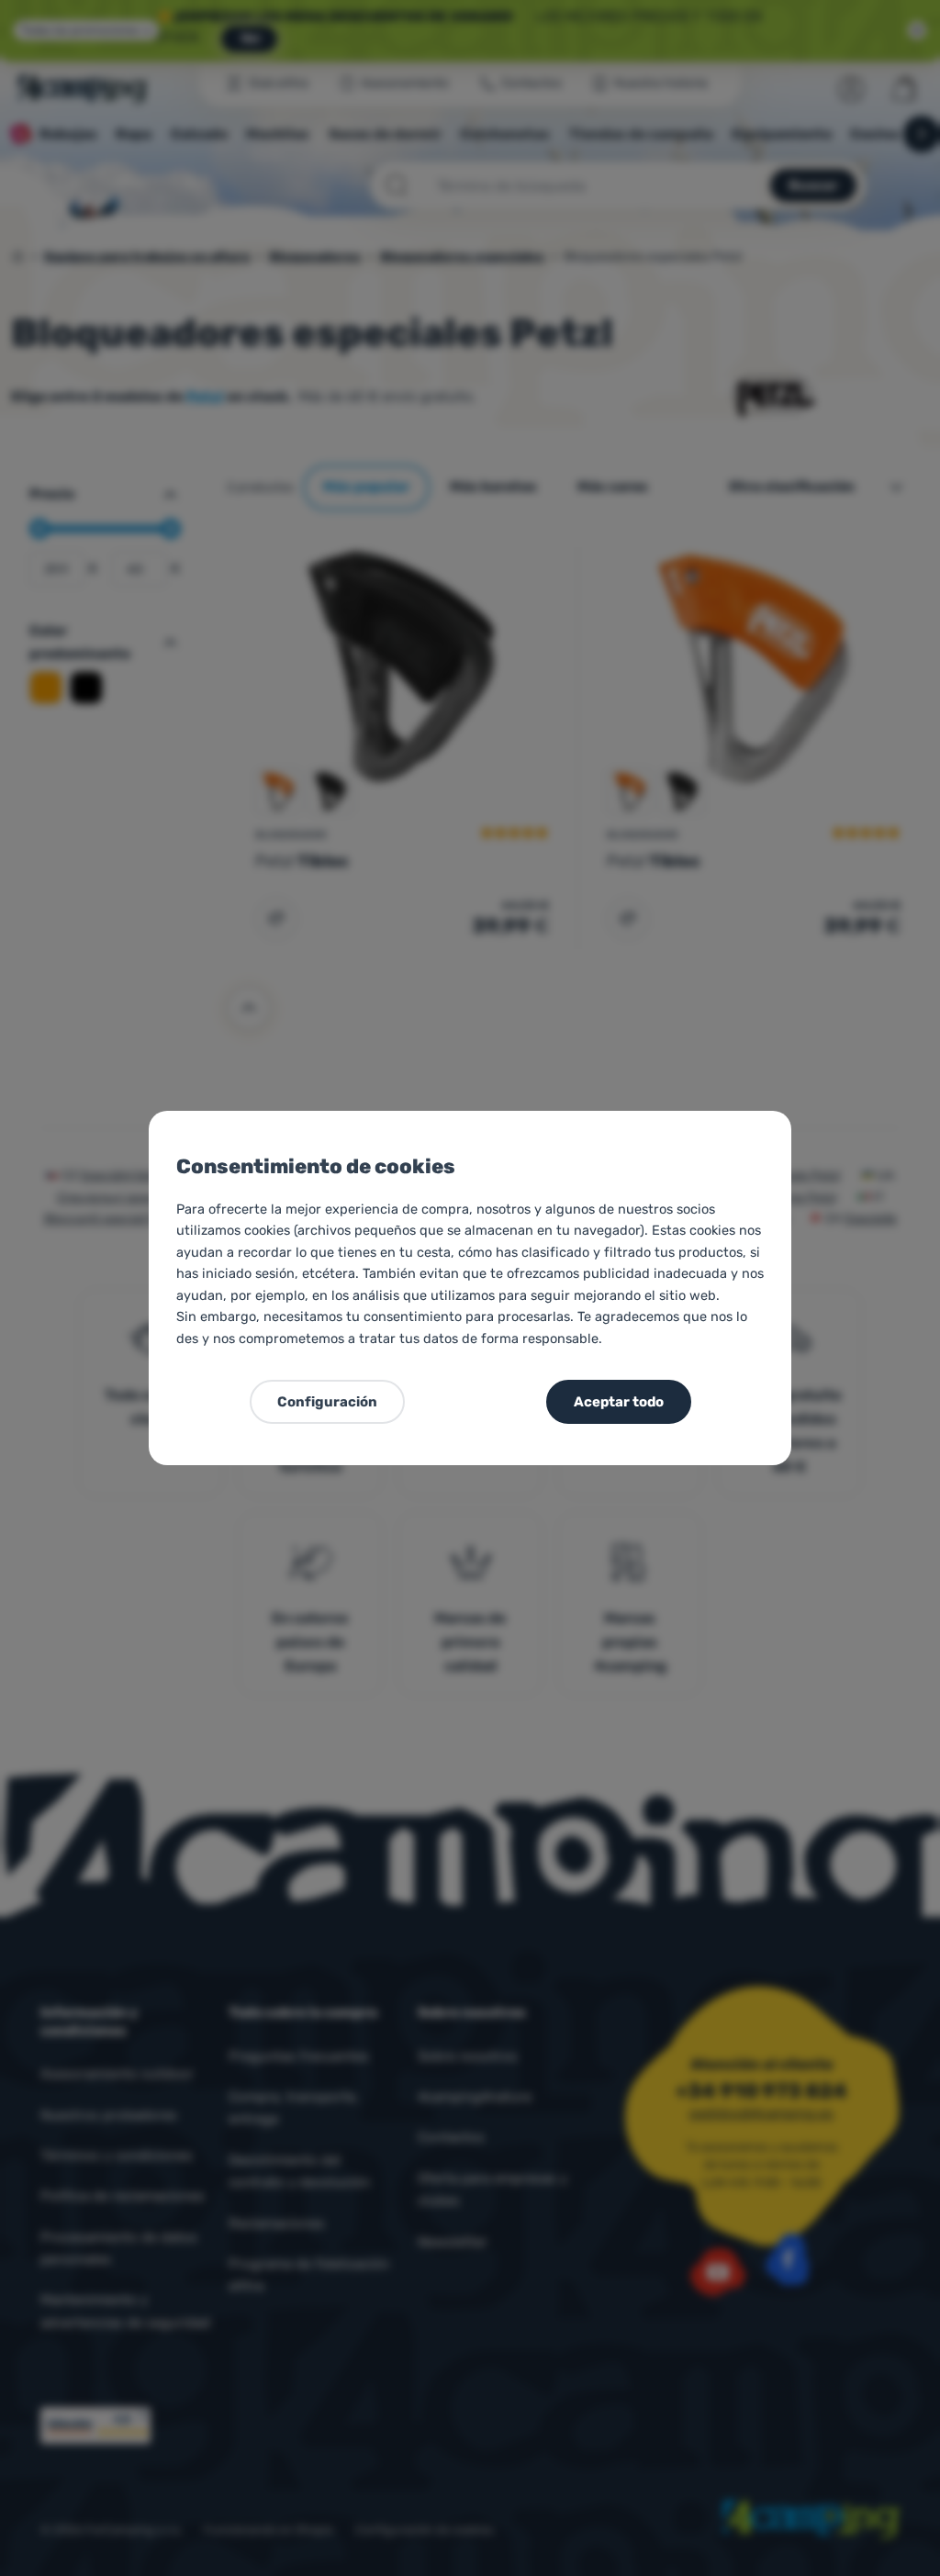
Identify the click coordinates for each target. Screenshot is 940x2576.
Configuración (327, 1402)
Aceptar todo (619, 1402)
